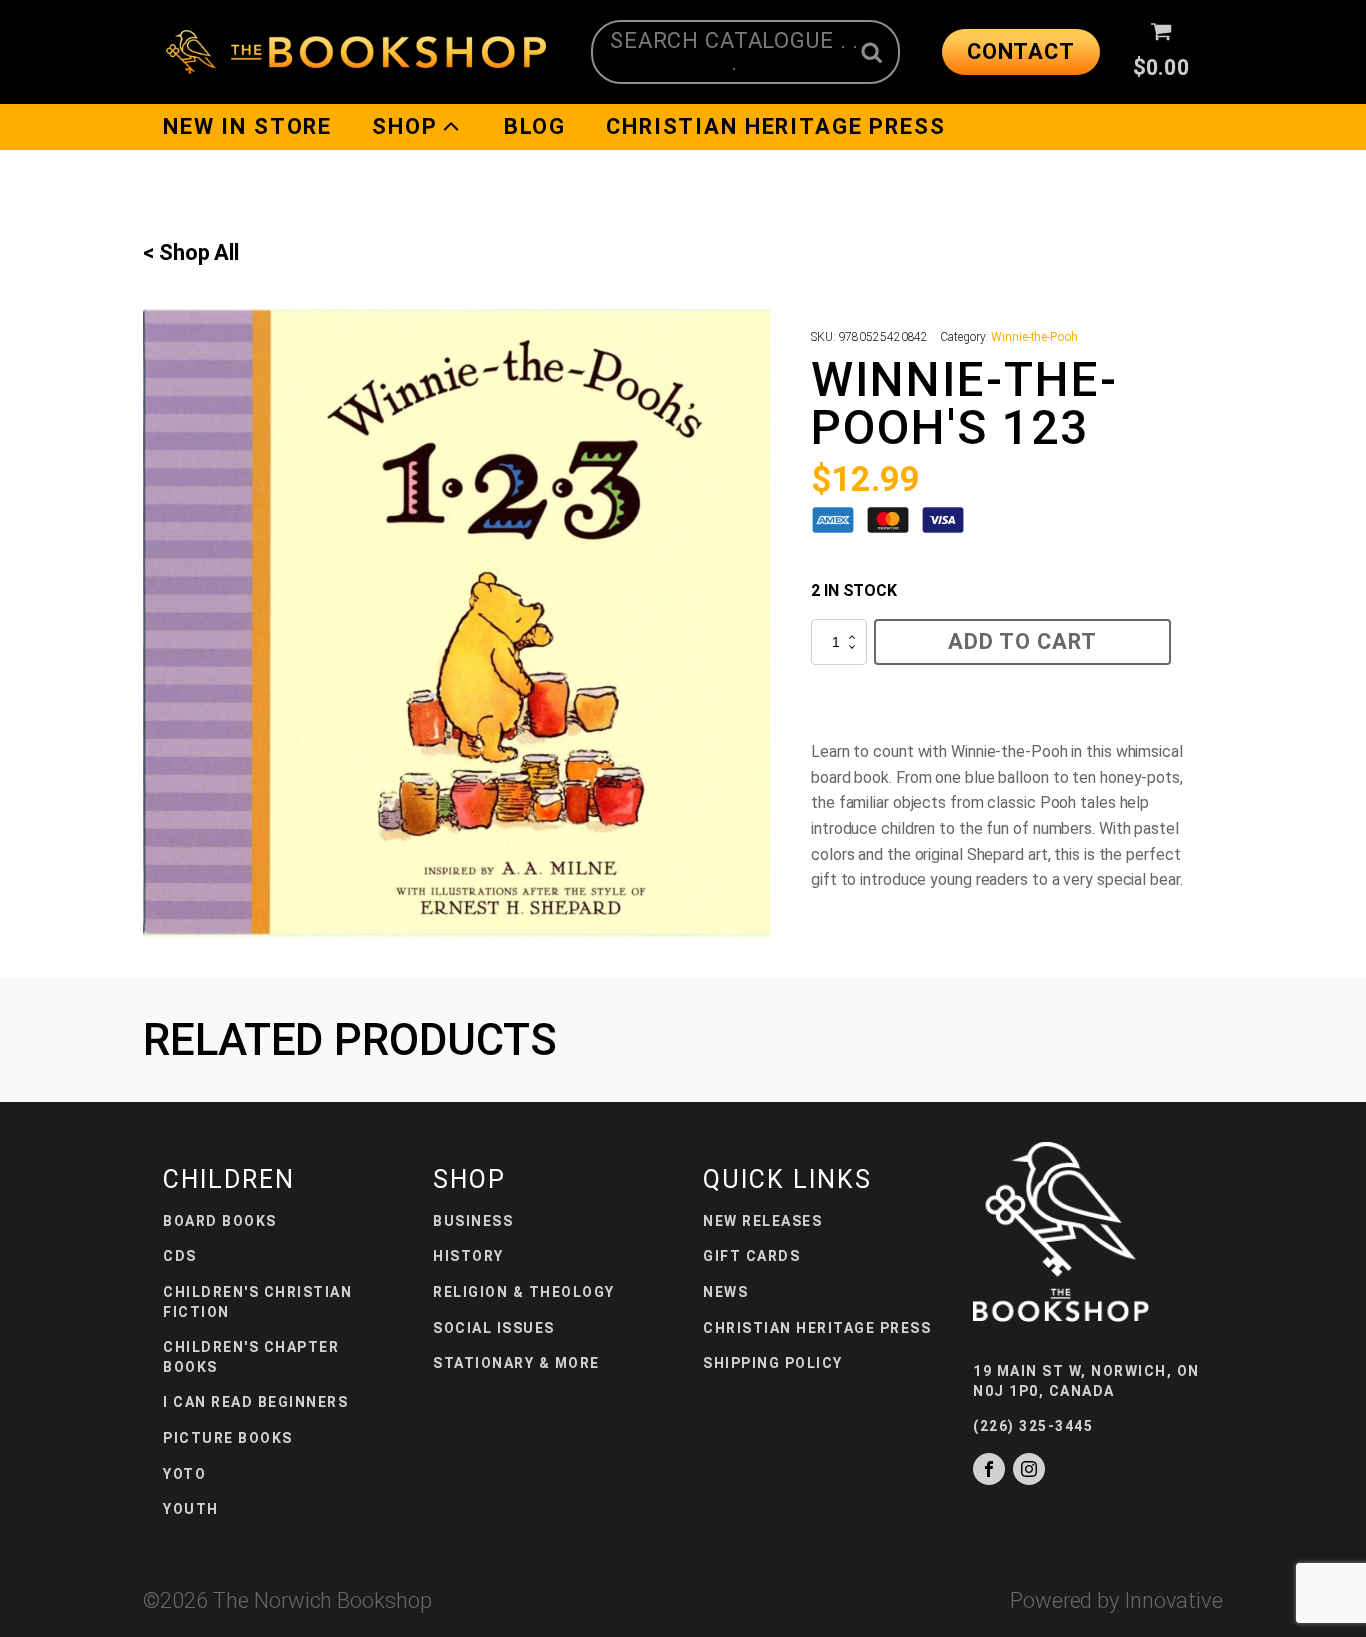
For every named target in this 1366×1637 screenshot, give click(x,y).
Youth (191, 1509)
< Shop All (191, 252)
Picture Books (228, 1438)
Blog (535, 126)
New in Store (247, 126)
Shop (404, 126)
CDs (180, 1256)
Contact (1021, 51)
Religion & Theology (524, 1292)
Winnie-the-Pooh (1034, 337)
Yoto (184, 1474)
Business (473, 1221)
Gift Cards (751, 1256)
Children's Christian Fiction (257, 1302)
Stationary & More (516, 1363)
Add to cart (1022, 641)
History (468, 1256)
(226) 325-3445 (1033, 1426)
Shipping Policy (773, 1363)
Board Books (220, 1221)
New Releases (762, 1221)
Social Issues (494, 1328)
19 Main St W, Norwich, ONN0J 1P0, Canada (1086, 1381)
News (725, 1292)
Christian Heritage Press (775, 126)
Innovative (1173, 1600)
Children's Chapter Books (251, 1357)
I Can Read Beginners (255, 1402)
